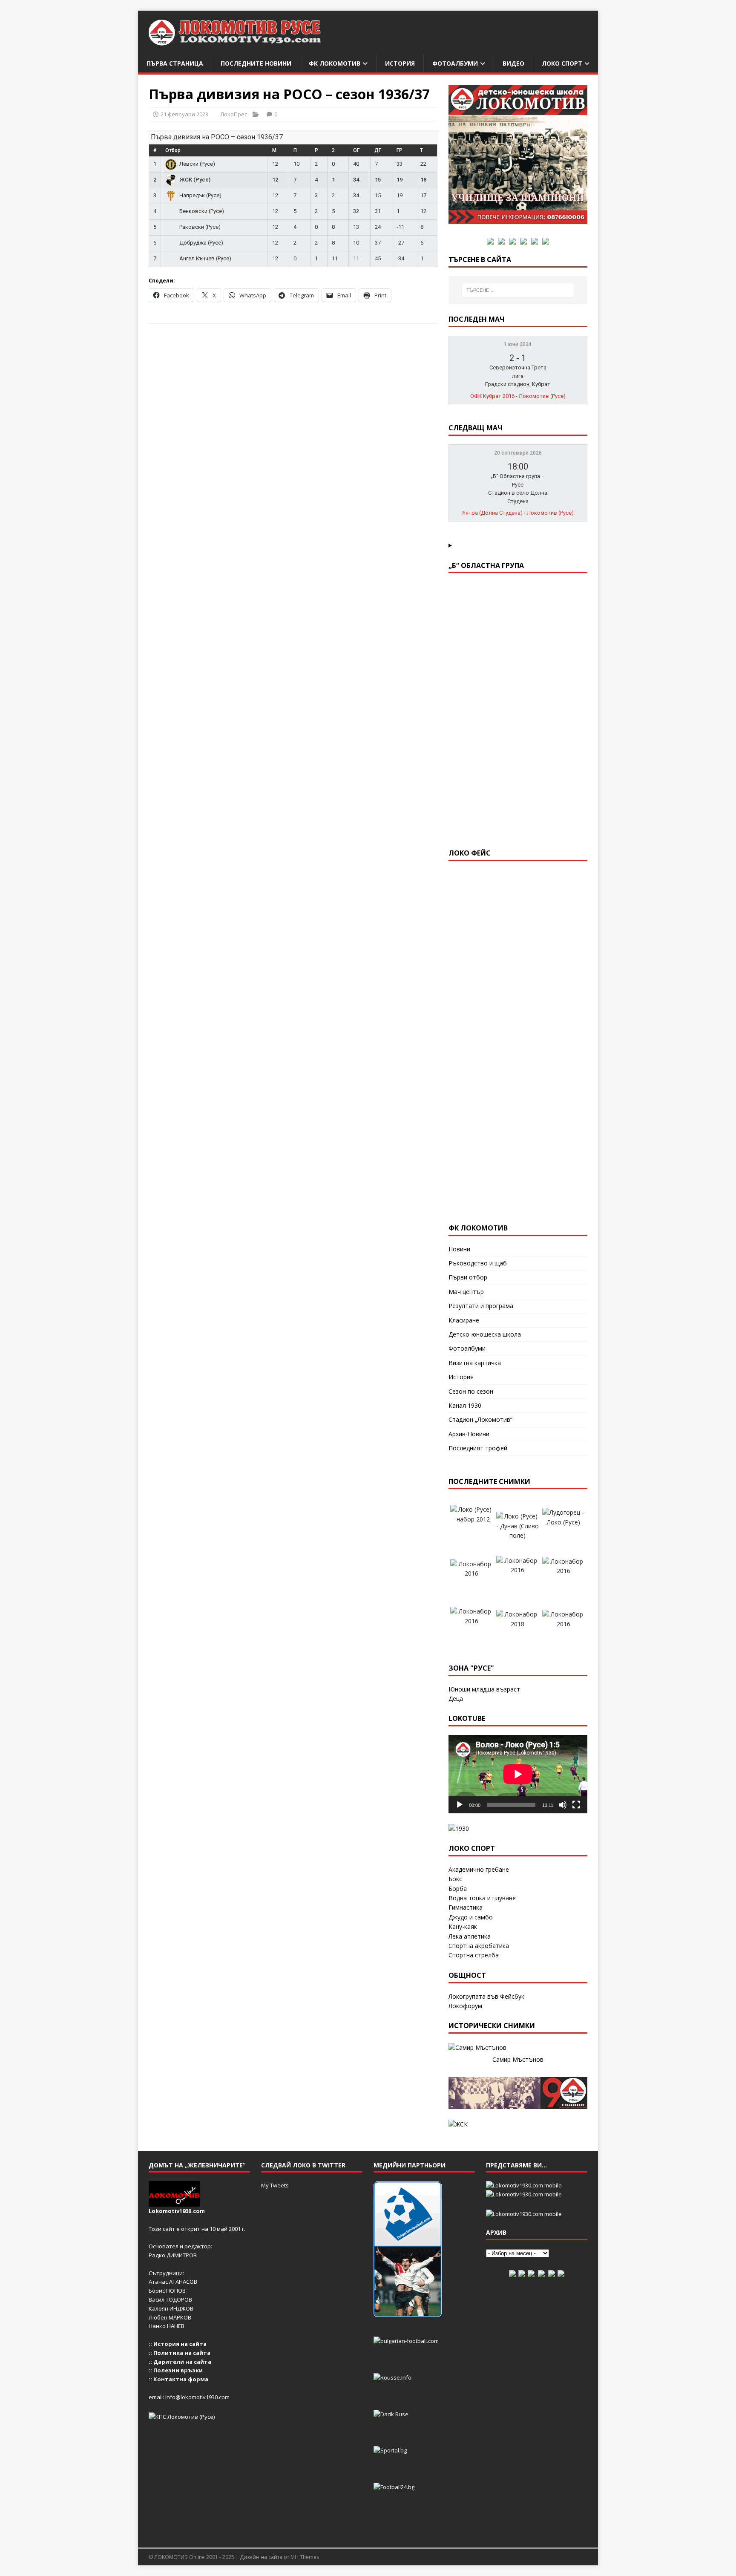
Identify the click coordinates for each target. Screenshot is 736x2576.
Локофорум (465, 2006)
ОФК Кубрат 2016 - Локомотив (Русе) (518, 396)
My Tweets (275, 2185)
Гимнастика (466, 1907)
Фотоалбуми (455, 63)
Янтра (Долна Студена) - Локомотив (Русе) (518, 513)
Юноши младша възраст (484, 1689)
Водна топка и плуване (482, 1898)
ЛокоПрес (234, 114)
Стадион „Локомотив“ (480, 1419)
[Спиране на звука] (563, 1805)
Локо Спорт (562, 63)
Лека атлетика (470, 1936)
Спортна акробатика (479, 1946)
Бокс (455, 1879)
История (400, 63)
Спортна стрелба (474, 1955)
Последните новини (256, 63)
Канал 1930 (465, 1405)
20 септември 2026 (518, 453)
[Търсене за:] (518, 290)
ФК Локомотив (335, 63)
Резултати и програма (481, 1306)
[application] (518, 1774)
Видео (513, 63)
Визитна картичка (475, 1363)
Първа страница (175, 63)
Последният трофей (478, 1448)
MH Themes (305, 2557)
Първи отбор (468, 1277)
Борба (458, 1889)
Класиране (464, 1320)
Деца (456, 1699)
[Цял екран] (576, 1805)
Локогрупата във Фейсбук (486, 1996)
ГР (400, 150)
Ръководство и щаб (478, 1263)
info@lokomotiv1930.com (197, 2397)
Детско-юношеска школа (485, 1334)
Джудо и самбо (471, 1917)
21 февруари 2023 (184, 114)
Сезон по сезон (471, 1391)
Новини (459, 1249)
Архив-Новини (469, 1434)
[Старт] (460, 1805)
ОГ (356, 150)
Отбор (173, 150)
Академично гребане (479, 1869)
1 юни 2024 (518, 344)
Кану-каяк (463, 1926)
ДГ (378, 150)
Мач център (466, 1292)
